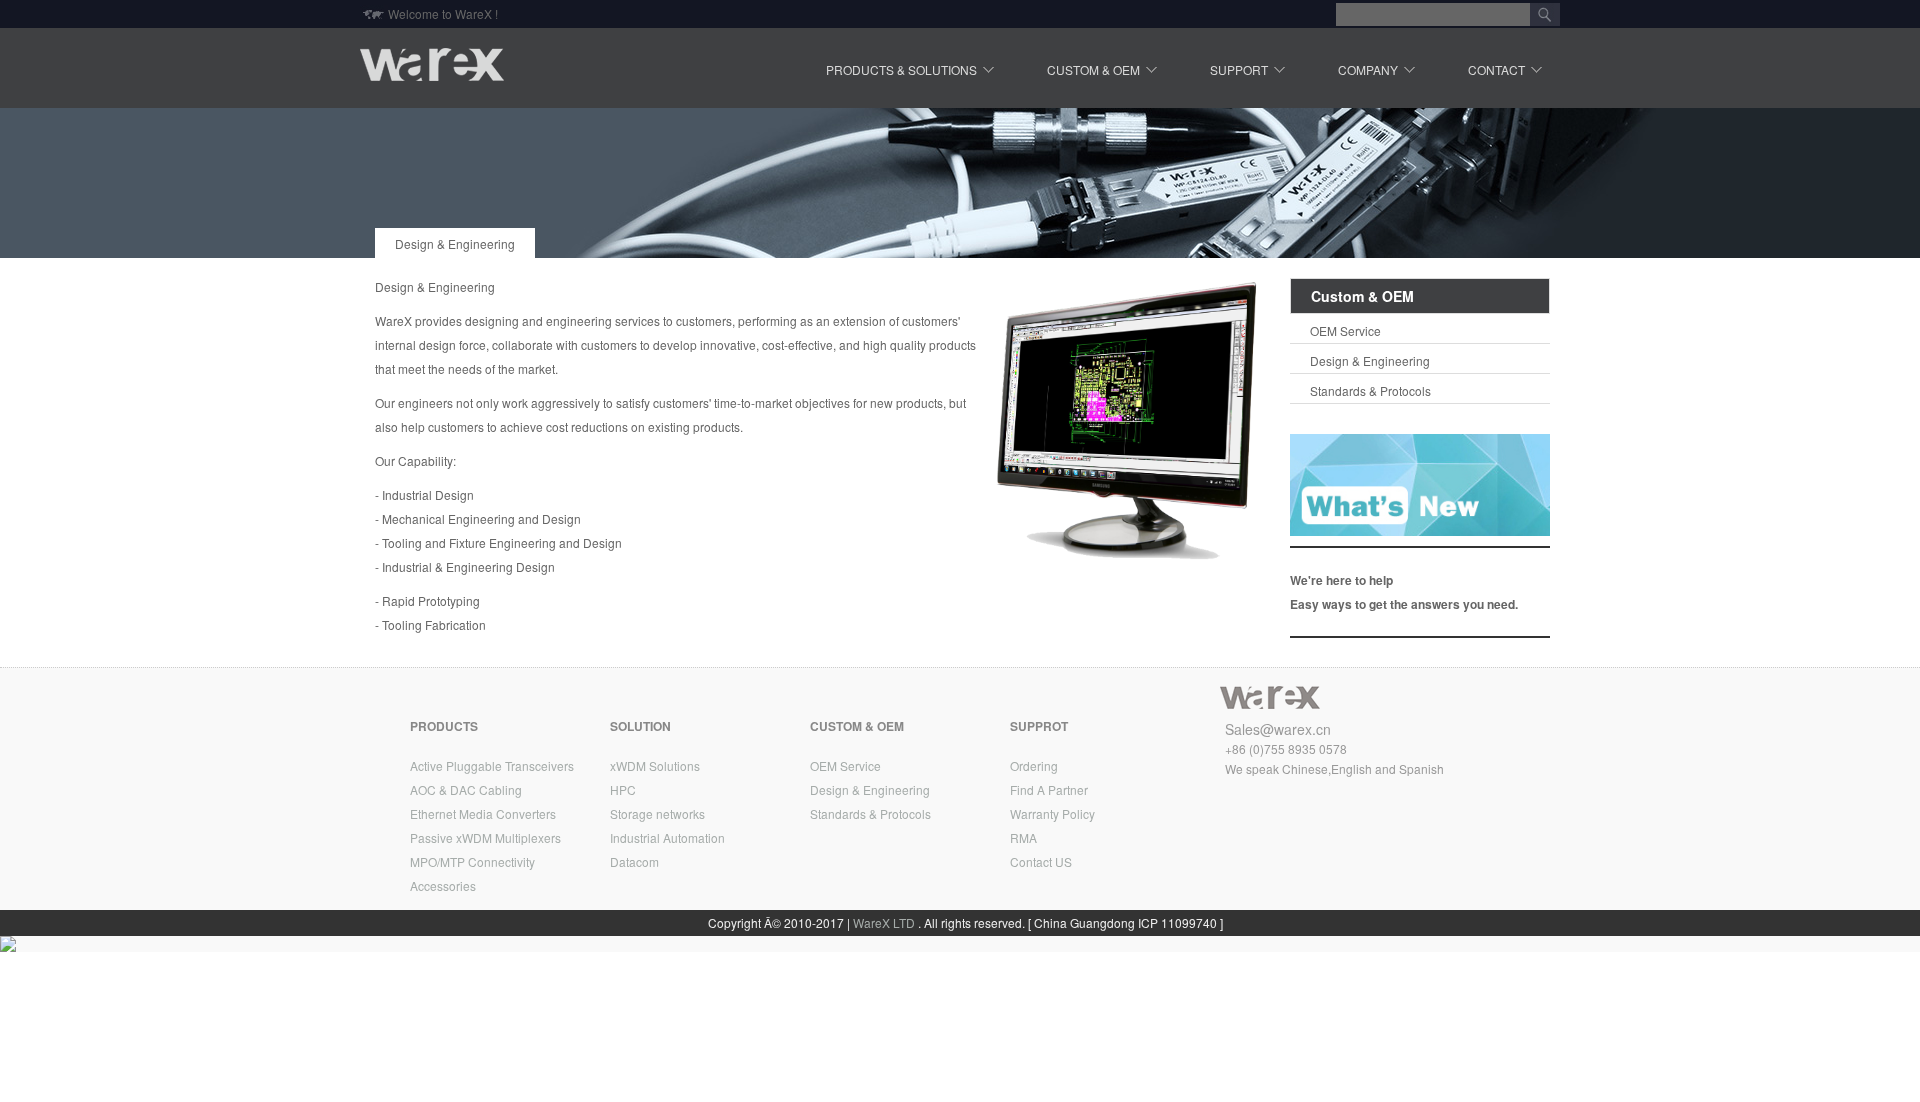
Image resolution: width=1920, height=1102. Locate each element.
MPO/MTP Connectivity (472, 861)
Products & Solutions (901, 70)
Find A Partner (1049, 789)
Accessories (443, 885)
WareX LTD (884, 922)
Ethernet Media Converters (483, 813)
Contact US (1041, 861)
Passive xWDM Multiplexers (485, 837)
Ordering (1034, 765)
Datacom (634, 861)
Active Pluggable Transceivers (492, 765)
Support (1239, 70)
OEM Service (1345, 330)
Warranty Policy (1052, 813)
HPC (623, 789)
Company (1368, 70)
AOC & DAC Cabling (466, 789)
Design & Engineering (455, 243)
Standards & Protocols (1370, 390)
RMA (1023, 837)
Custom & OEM (1093, 70)
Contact (1496, 70)
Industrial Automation (667, 837)
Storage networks (657, 813)
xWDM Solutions (655, 765)
